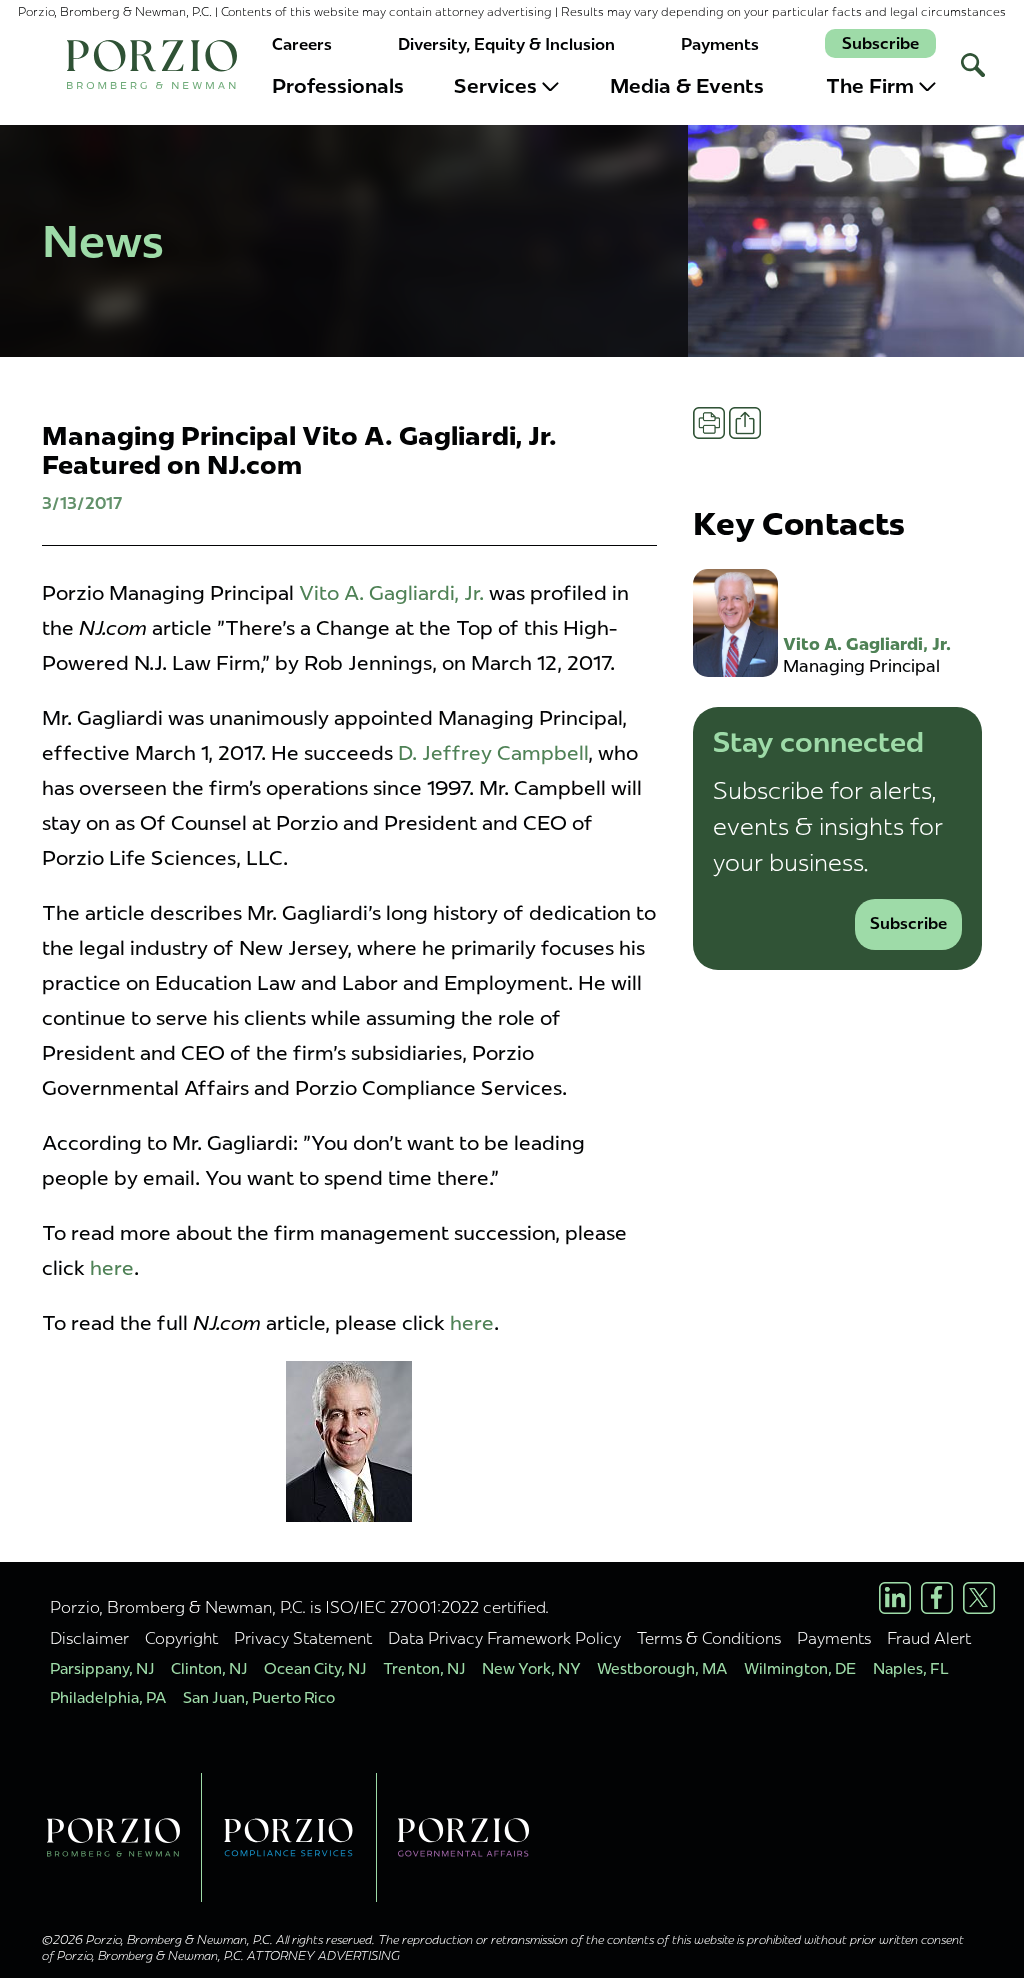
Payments (720, 44)
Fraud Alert (929, 1638)
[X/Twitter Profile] (979, 1598)
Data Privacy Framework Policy (504, 1638)
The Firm (870, 86)
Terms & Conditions (709, 1638)
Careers (302, 44)
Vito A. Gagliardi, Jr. (391, 593)
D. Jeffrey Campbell (493, 753)
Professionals (338, 86)
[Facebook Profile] (937, 1598)
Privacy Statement (303, 1638)
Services (495, 86)
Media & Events (687, 86)
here (112, 1268)
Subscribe (880, 43)
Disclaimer (89, 1638)
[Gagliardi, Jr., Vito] (349, 1441)
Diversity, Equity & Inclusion (506, 44)
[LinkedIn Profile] (895, 1598)
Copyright (181, 1638)
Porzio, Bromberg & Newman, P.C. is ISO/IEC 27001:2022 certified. (299, 1607)
